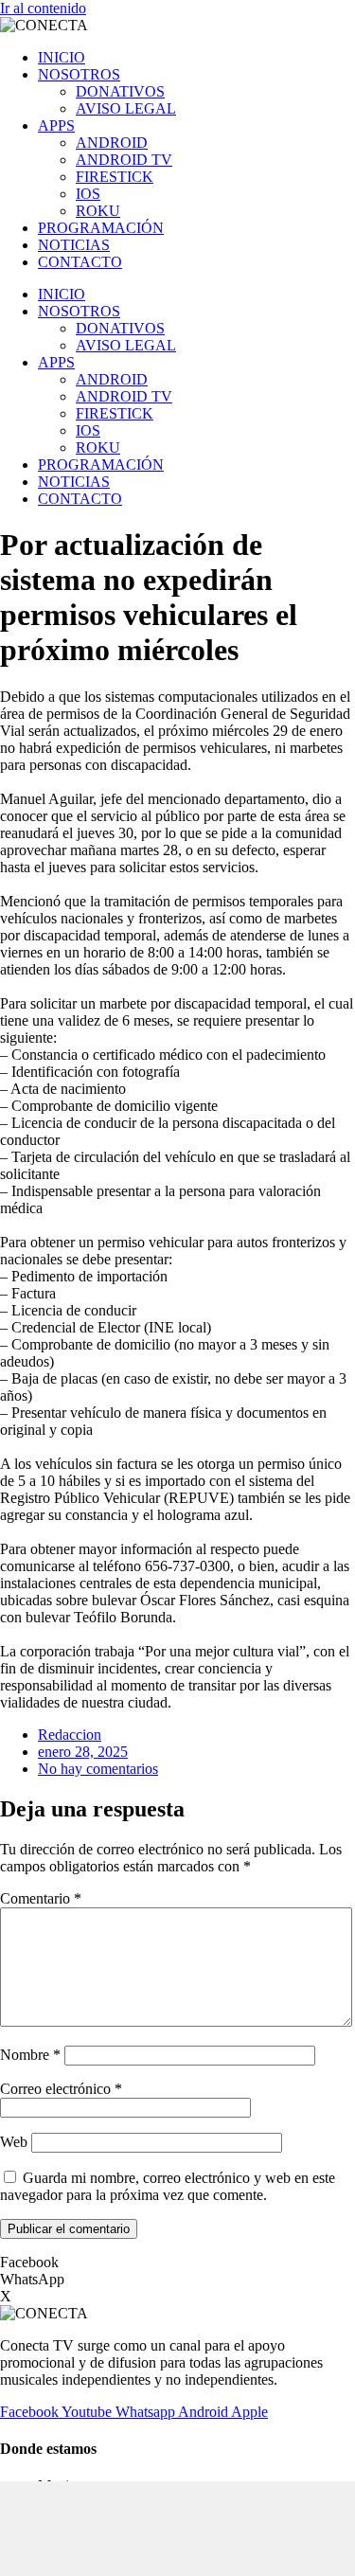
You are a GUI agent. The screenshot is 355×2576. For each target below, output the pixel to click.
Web (14, 2142)
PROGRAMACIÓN (101, 228)
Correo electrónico (61, 2089)
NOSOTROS (79, 74)
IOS (88, 194)
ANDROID (112, 143)
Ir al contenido (43, 8)
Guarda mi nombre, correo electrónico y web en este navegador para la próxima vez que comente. (168, 2186)
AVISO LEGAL (126, 108)
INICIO (62, 57)
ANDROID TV (124, 160)
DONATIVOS (120, 91)
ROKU (98, 211)
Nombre (30, 2055)
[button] (177, 2263)
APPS (56, 125)
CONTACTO (80, 262)
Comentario (41, 1898)
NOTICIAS (74, 245)
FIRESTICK (115, 177)
